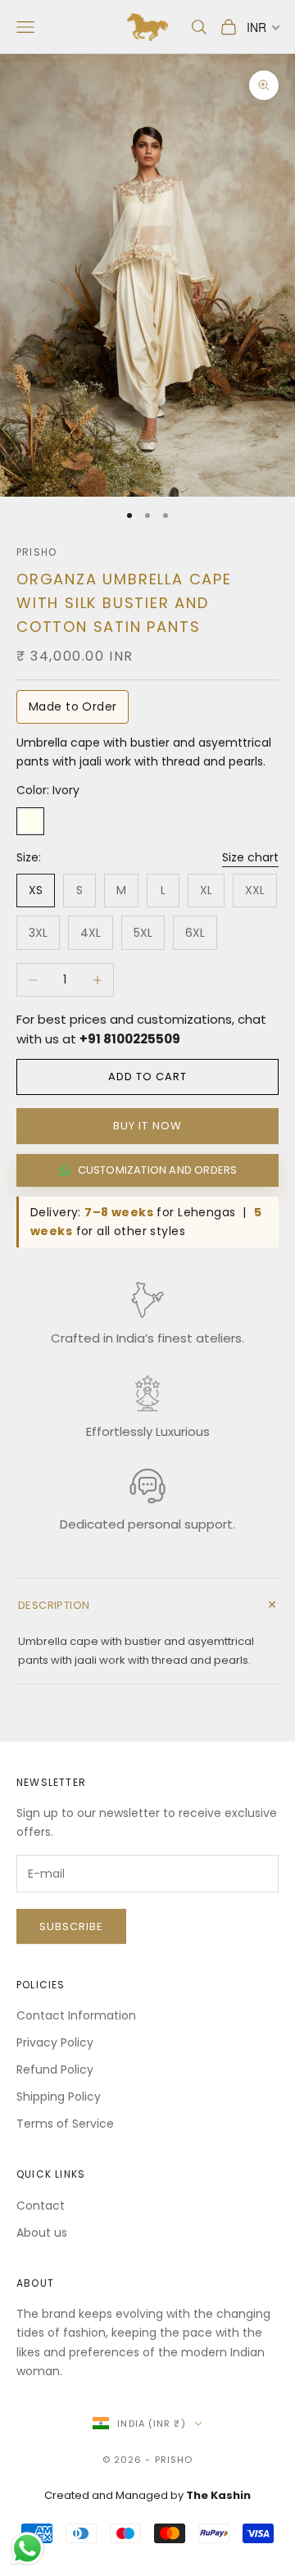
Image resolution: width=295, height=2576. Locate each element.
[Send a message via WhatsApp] (27, 2549)
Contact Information (76, 2015)
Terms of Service (65, 2124)
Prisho (36, 552)
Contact (41, 2206)
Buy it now (147, 1126)
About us (42, 2233)
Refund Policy (55, 2069)
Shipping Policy (59, 2097)
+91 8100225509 (130, 1039)
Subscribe (71, 1926)
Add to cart (147, 1077)
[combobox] (262, 27)
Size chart (250, 857)
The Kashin (218, 2495)
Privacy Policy (55, 2042)
